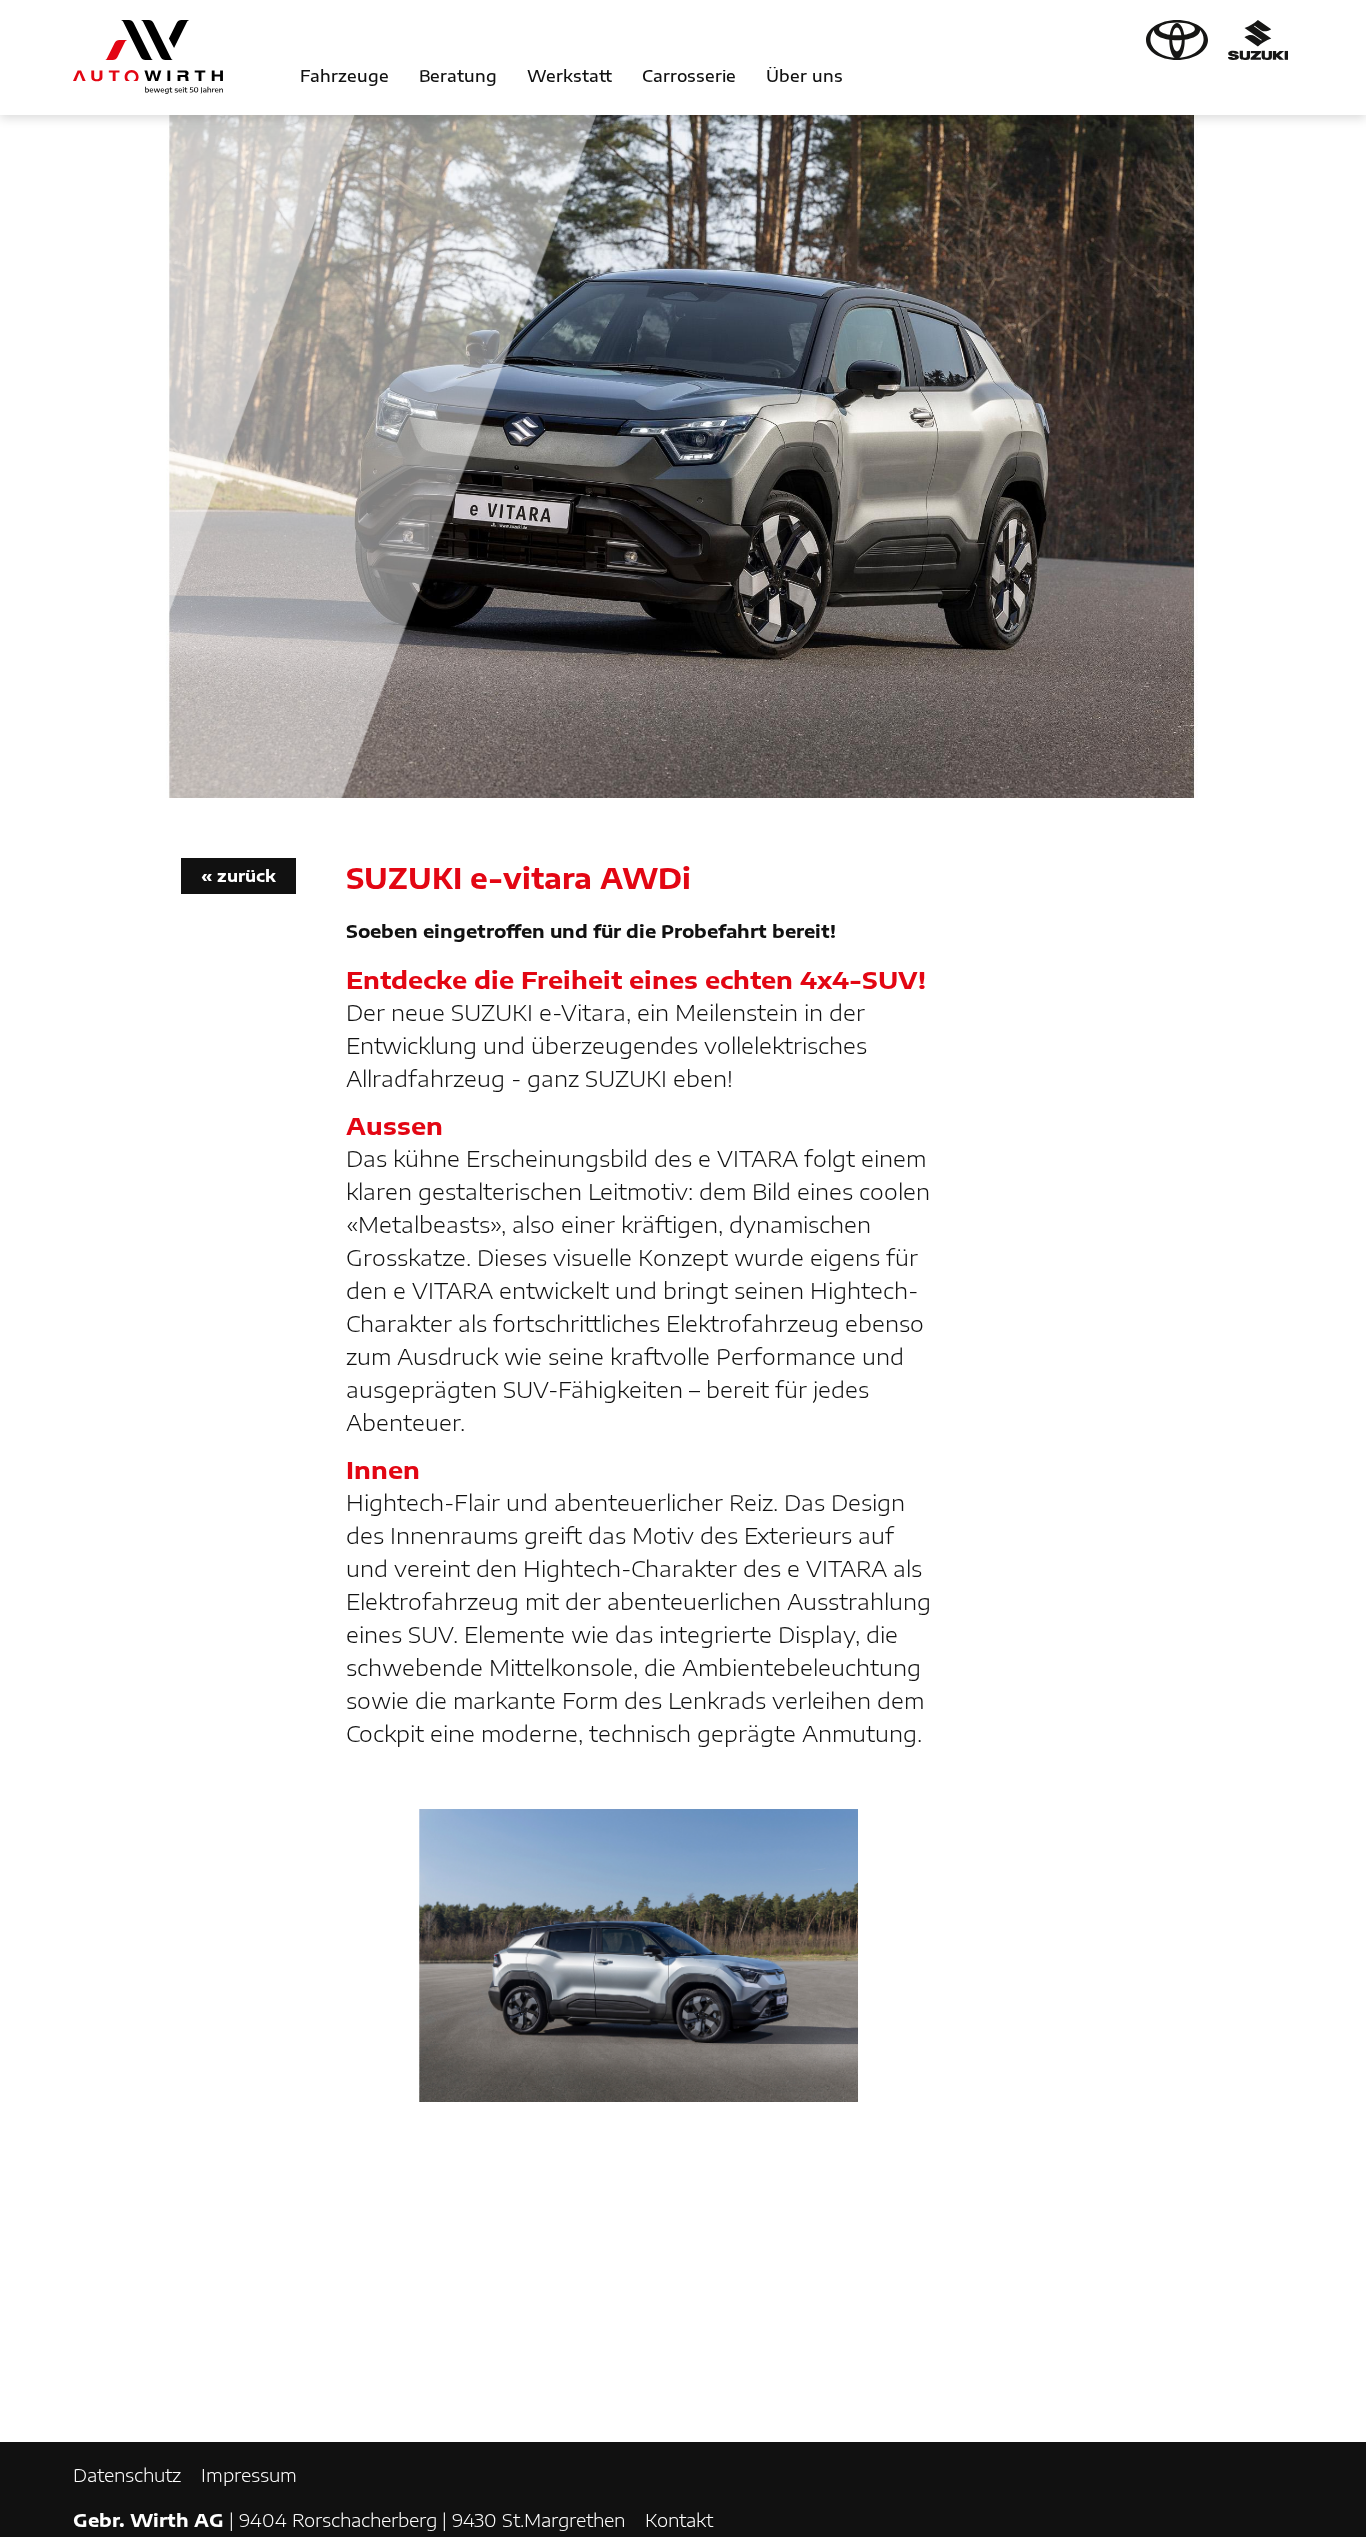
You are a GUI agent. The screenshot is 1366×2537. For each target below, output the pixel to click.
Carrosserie (689, 76)
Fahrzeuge (344, 76)
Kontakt (679, 2519)
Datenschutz (127, 2474)
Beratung (458, 76)
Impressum (249, 2474)
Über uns (804, 76)
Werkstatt (569, 76)
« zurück (238, 876)
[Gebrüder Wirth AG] (148, 57)
